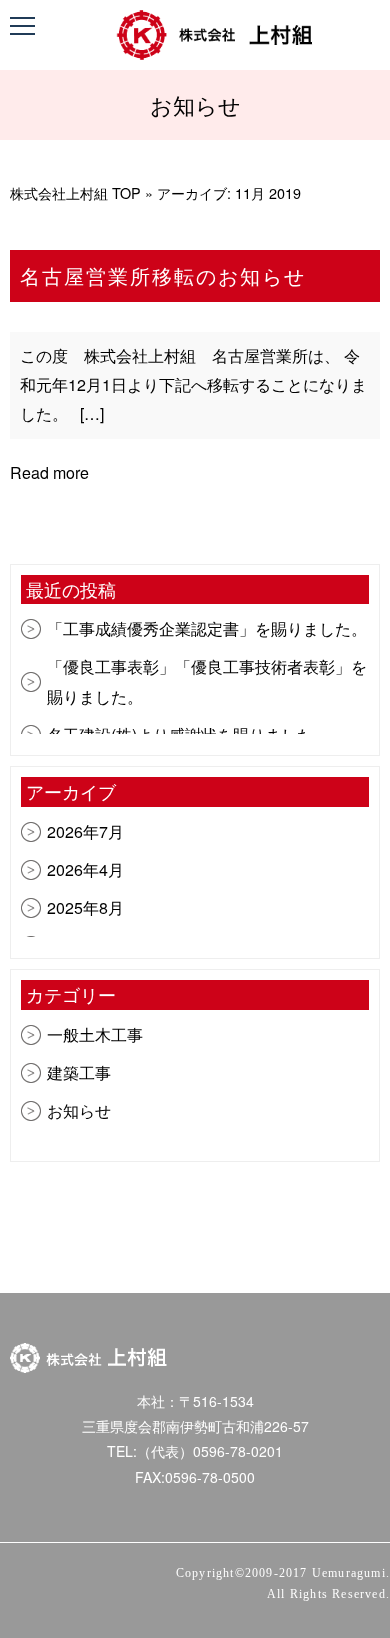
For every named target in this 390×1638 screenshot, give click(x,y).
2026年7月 (85, 831)
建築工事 (79, 1072)
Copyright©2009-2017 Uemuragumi (281, 1573)
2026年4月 (85, 869)
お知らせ (79, 1110)
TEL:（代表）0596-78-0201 (195, 1451)
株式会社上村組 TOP (75, 192)
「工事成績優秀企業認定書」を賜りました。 (207, 628)
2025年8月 (85, 907)
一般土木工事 (95, 1034)
